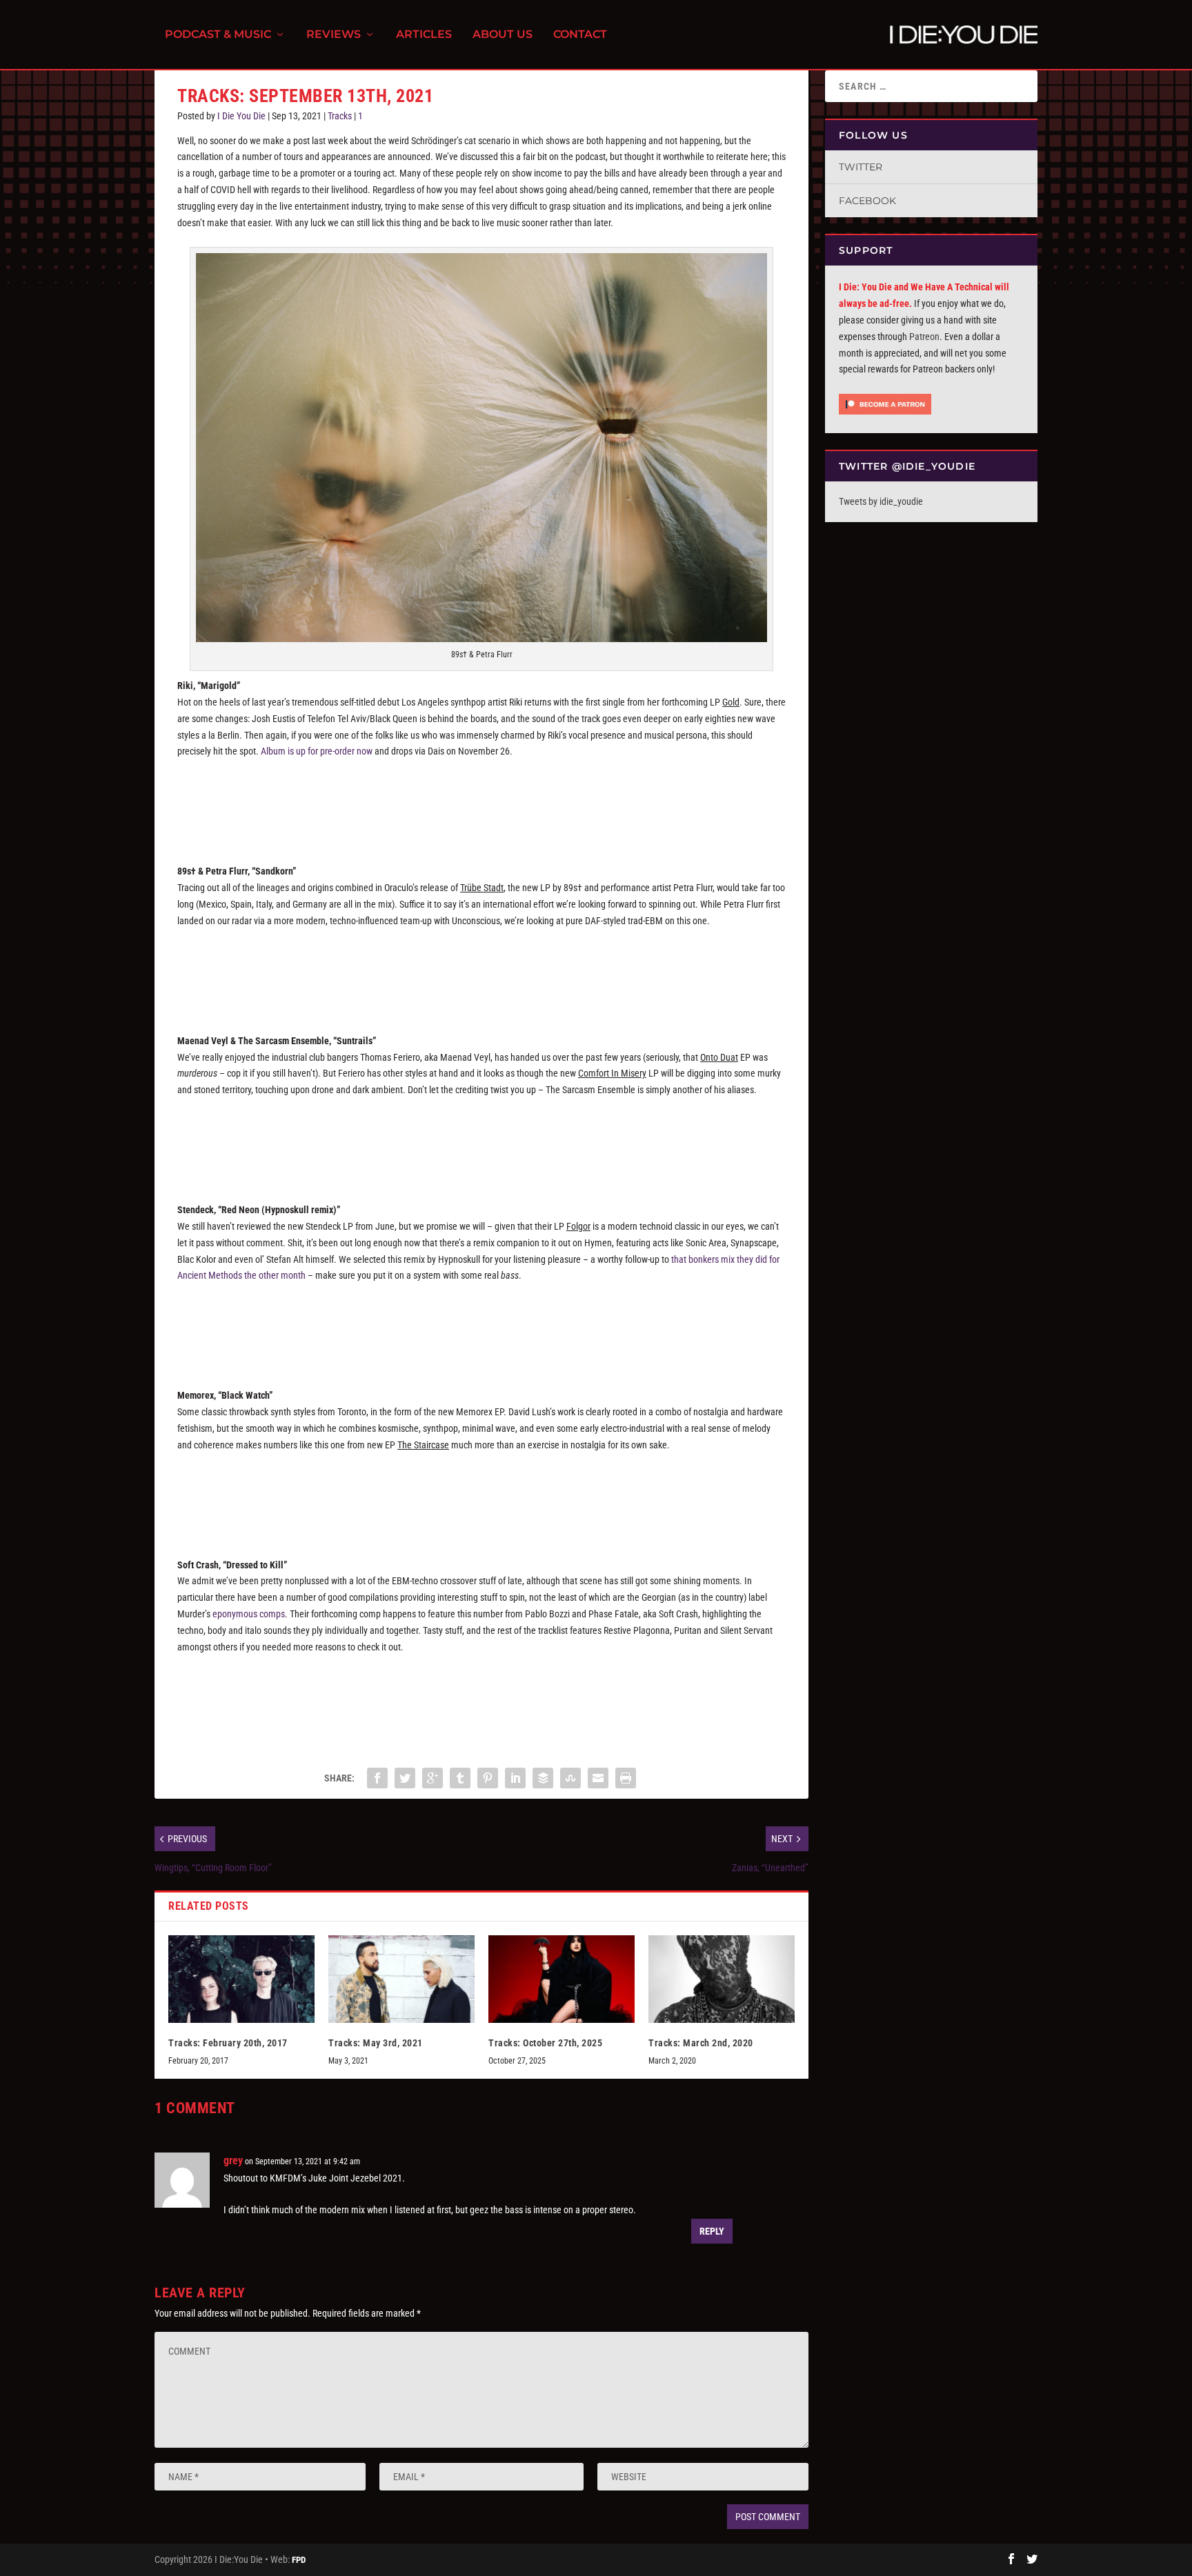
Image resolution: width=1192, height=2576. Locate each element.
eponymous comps (249, 1614)
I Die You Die (241, 116)
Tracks (340, 116)
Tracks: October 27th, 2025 (545, 2043)
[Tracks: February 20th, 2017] (241, 1979)
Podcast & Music (218, 35)
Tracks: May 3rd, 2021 (376, 2043)
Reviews (334, 35)
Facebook (867, 201)
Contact (580, 35)
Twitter (861, 167)
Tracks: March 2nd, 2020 (701, 2043)
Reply (712, 2231)
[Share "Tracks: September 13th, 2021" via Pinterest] (488, 1778)
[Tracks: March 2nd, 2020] (722, 1979)
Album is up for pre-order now (317, 751)
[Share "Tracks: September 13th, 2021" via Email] (598, 1778)
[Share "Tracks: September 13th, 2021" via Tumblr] (460, 1778)
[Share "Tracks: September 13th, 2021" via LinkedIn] (515, 1778)
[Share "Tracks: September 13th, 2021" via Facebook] (377, 1778)
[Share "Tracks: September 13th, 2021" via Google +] (433, 1778)
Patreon (924, 337)
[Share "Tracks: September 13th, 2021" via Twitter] (405, 1778)
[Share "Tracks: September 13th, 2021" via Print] (626, 1778)
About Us (503, 35)
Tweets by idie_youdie (881, 501)
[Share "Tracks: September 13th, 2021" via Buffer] (543, 1778)
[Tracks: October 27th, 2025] (562, 1979)
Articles (424, 35)
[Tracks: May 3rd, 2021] (401, 1979)
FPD (299, 2560)
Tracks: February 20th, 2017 (228, 2043)
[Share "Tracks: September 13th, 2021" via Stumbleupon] (570, 1778)
